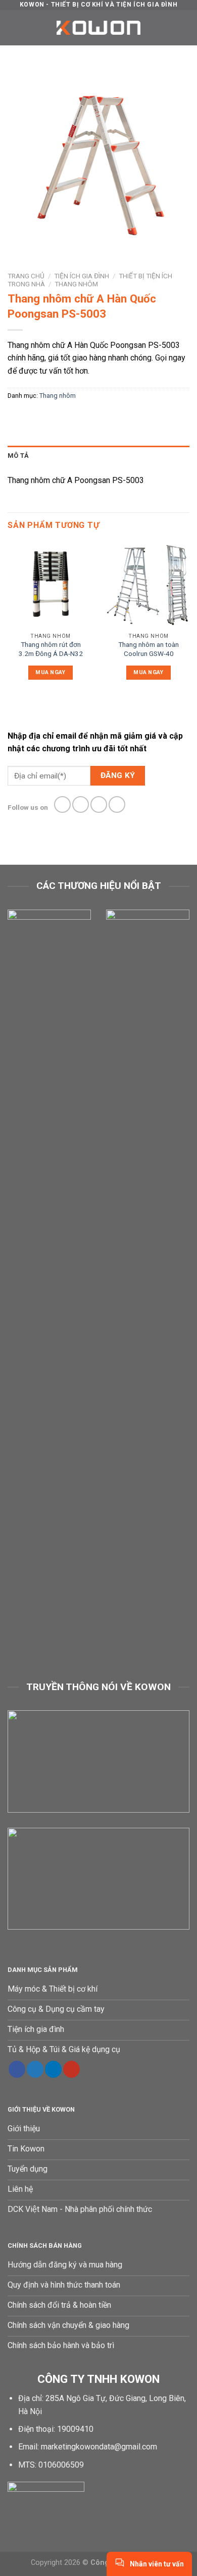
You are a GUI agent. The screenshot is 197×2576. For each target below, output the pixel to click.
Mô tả (18, 456)
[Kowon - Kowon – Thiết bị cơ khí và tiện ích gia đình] (98, 28)
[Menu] (14, 27)
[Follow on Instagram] (81, 804)
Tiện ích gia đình (82, 276)
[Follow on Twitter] (99, 804)
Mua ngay (51, 672)
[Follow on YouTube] (71, 2069)
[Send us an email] (117, 804)
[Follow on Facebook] (62, 804)
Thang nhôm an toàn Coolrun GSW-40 (149, 649)
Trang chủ (26, 276)
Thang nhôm (76, 284)
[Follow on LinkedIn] (53, 2069)
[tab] (98, 456)
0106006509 (61, 2465)
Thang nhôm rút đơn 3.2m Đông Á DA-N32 (51, 649)
